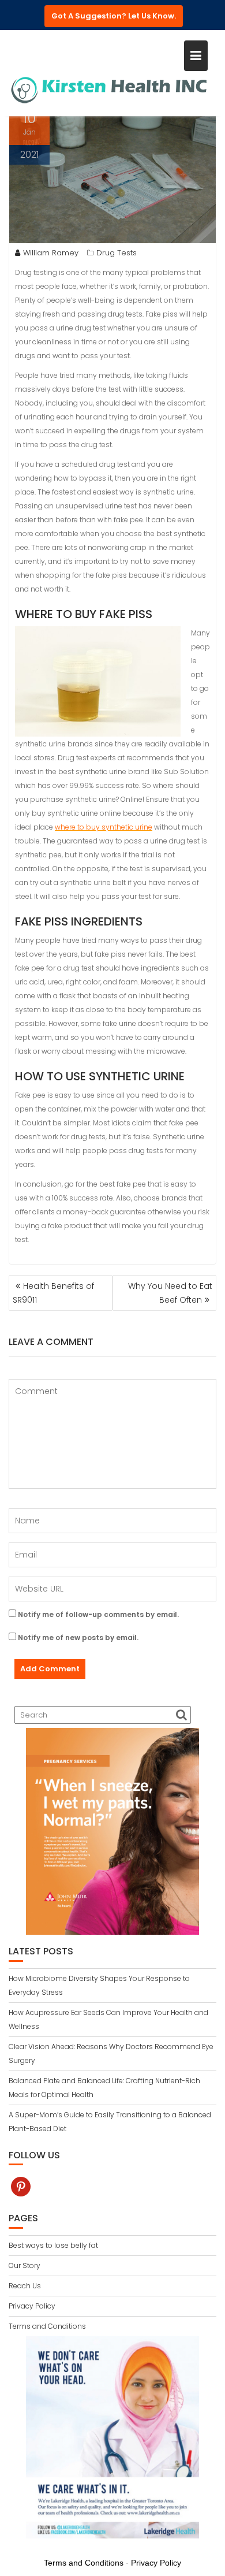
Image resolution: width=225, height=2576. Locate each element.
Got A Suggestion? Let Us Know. (114, 16)
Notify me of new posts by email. (78, 1638)
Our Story (25, 2265)
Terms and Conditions (47, 2326)
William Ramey (51, 253)
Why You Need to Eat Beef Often (170, 1293)
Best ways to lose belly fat (53, 2245)
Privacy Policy (32, 2306)
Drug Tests (117, 253)
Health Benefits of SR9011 (53, 1293)
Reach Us (25, 2286)
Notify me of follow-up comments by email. (98, 1614)
